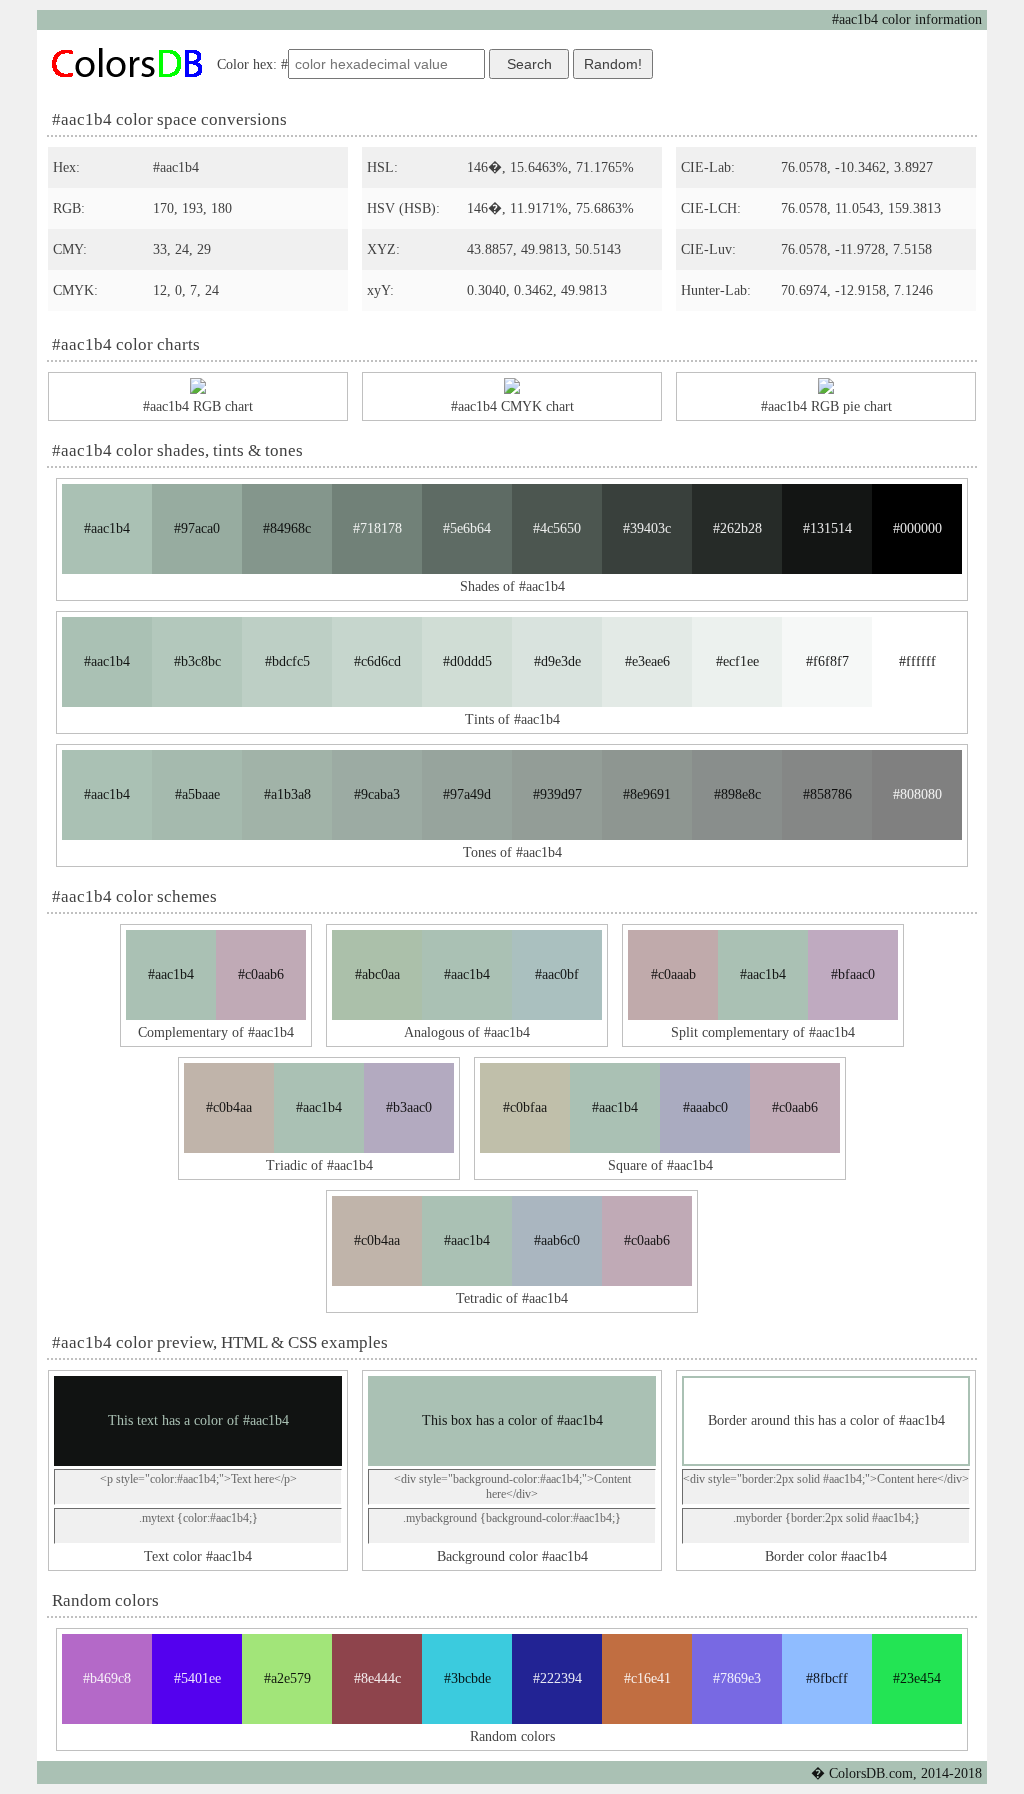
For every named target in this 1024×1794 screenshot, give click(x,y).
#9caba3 (377, 794)
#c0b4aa (229, 1107)
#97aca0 (197, 528)
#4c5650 (557, 528)
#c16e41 (647, 1678)
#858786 (827, 794)
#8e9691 (647, 794)
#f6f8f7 (827, 661)
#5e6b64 (467, 528)
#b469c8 (107, 1678)
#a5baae (197, 794)
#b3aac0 (409, 1107)
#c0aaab (673, 974)
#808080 (917, 794)
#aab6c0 (557, 1240)
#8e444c (377, 1678)
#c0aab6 (261, 974)
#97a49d (467, 794)
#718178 (377, 528)
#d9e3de (557, 661)
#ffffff (917, 661)
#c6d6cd (377, 661)
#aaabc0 (705, 1107)
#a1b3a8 (287, 794)
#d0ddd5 (467, 661)
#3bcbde (467, 1678)
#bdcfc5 (287, 661)
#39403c (647, 528)
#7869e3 (737, 1678)
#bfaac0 (853, 974)
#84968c (287, 528)
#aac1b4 (107, 528)
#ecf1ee (737, 661)
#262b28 (737, 528)
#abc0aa (377, 974)
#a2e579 (287, 1678)
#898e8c (737, 794)
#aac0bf (557, 974)
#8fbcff (827, 1678)
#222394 (557, 1678)
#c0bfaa (525, 1107)
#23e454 (917, 1678)
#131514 (827, 528)
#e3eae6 (647, 661)
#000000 (917, 528)
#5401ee (197, 1678)
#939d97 (557, 794)
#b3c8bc (197, 661)
